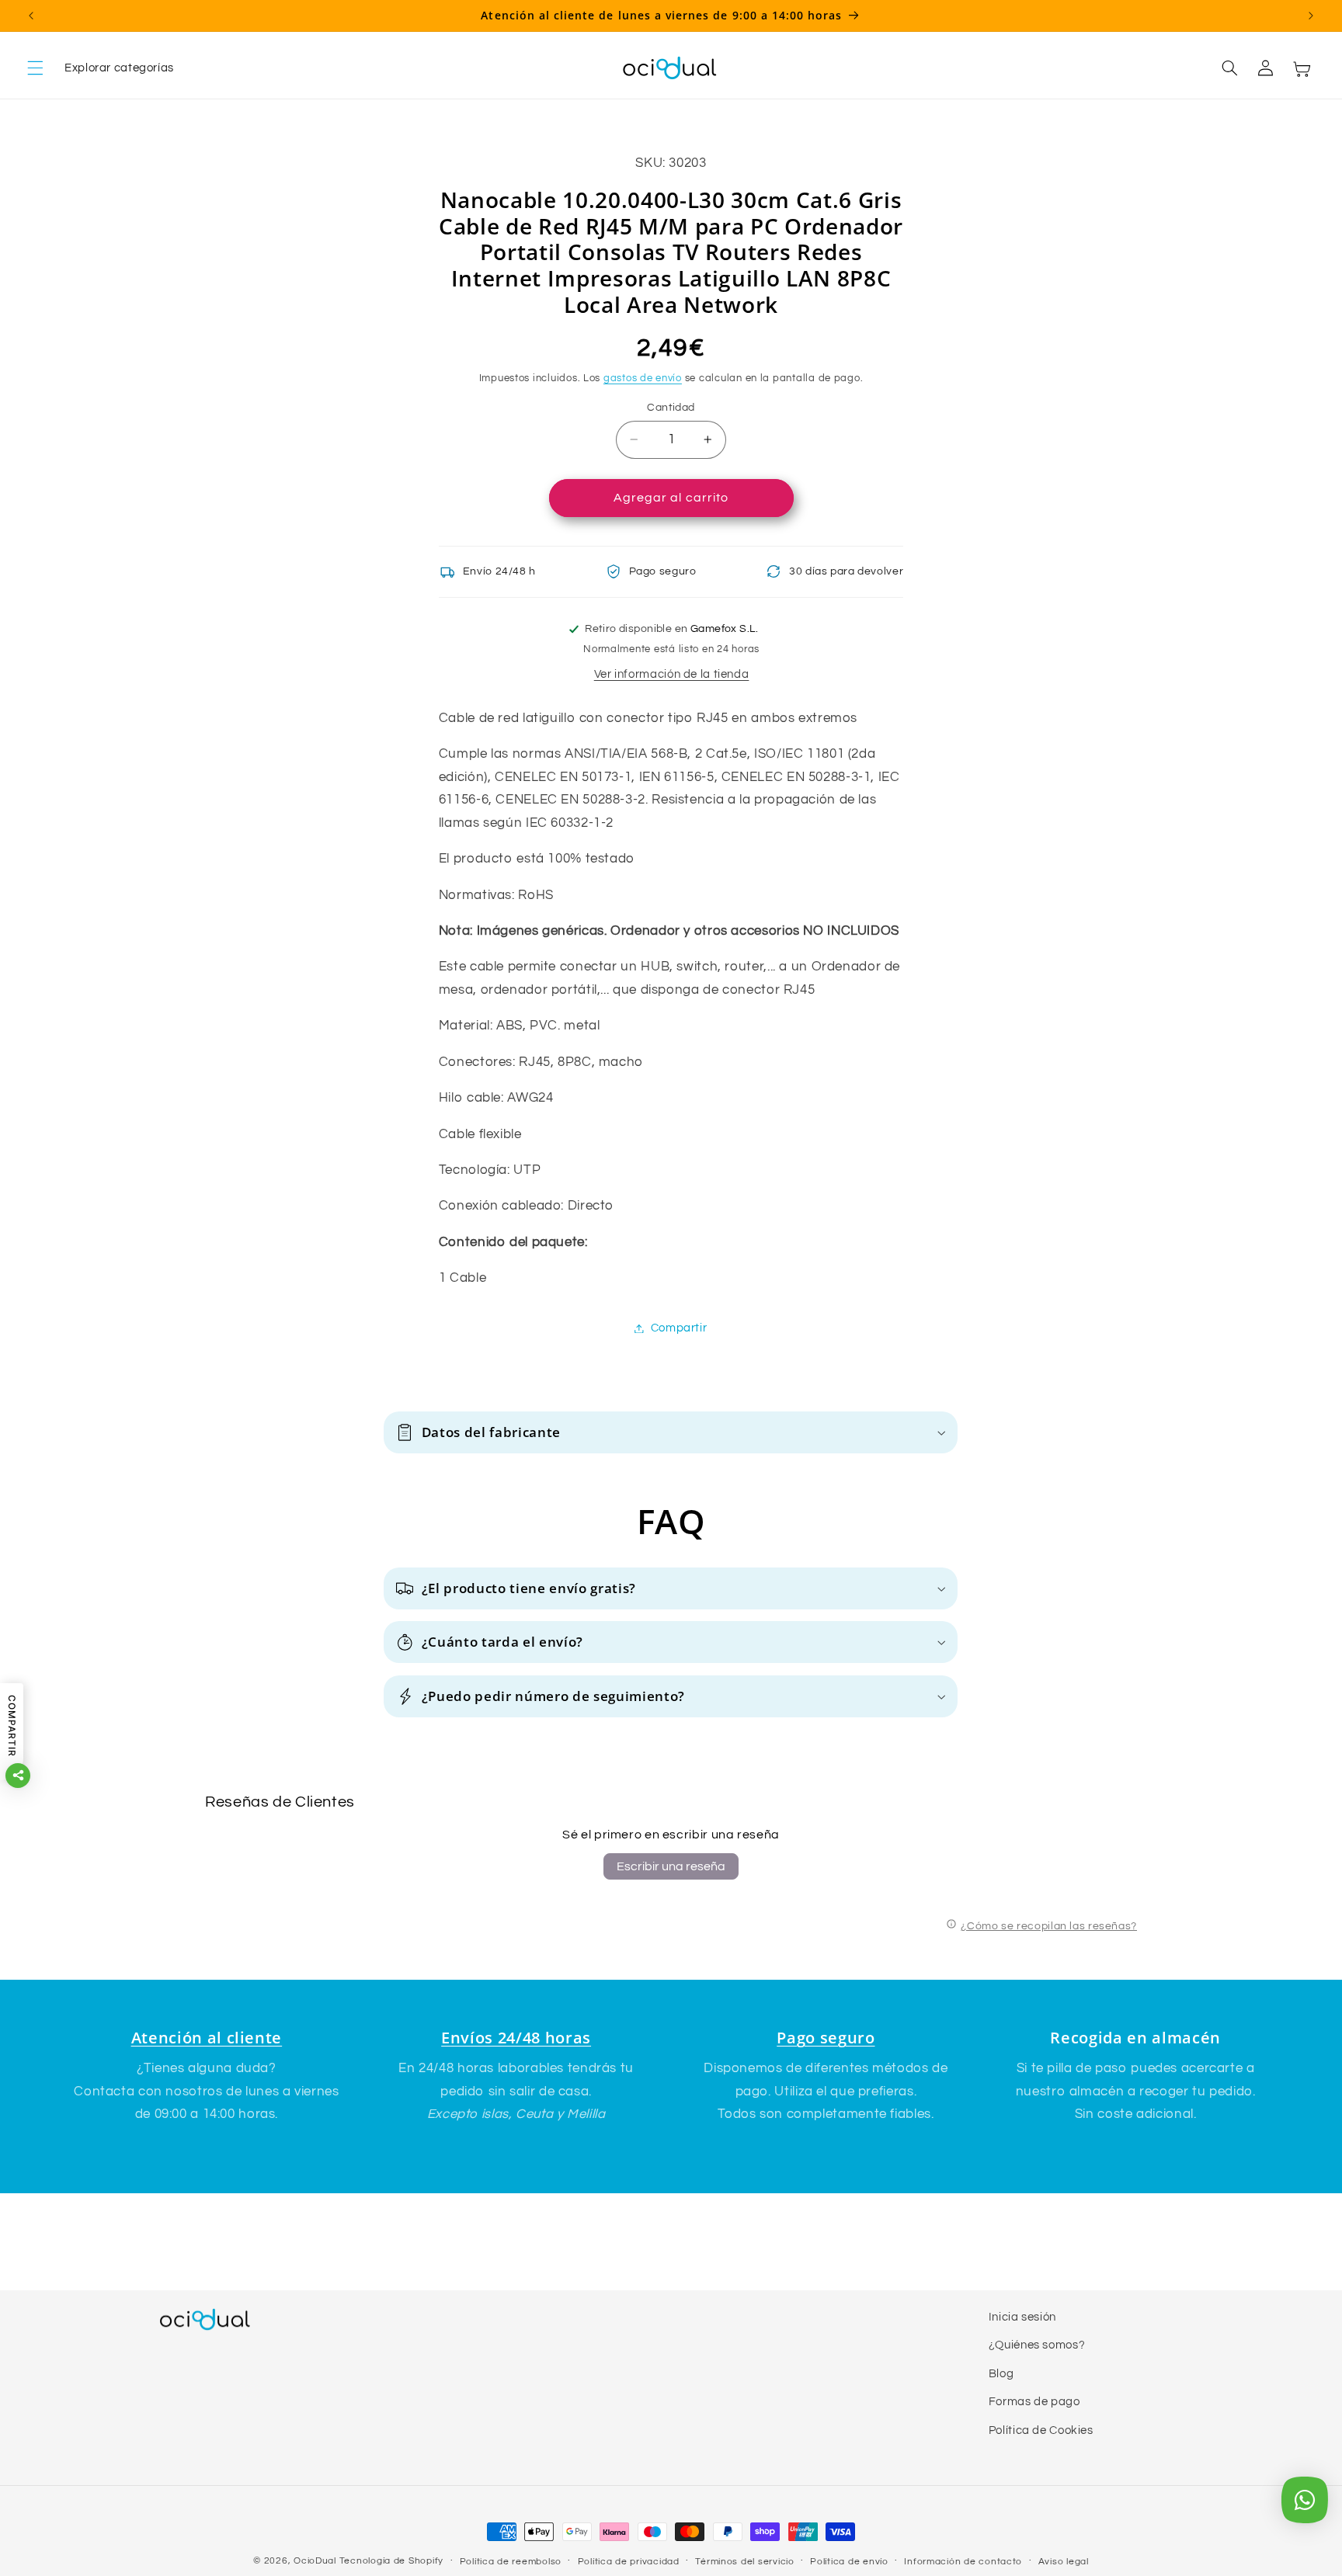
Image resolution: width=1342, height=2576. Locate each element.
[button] (101, 68)
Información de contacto (963, 2562)
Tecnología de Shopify (391, 2561)
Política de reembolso (511, 2562)
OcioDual (315, 2561)
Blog (1001, 2374)
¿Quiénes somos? (1037, 2345)
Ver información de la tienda (672, 674)
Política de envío (849, 2562)
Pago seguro (826, 2038)
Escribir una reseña (671, 1866)
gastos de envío (643, 378)
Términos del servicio (744, 2562)
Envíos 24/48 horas (516, 2038)
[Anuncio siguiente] (1311, 16)
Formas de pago (1034, 2402)
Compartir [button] (679, 1328)
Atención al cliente (207, 2038)
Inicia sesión (1022, 2317)
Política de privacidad (629, 2562)
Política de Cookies (1041, 2430)
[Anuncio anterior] (31, 16)
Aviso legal (1064, 2562)
